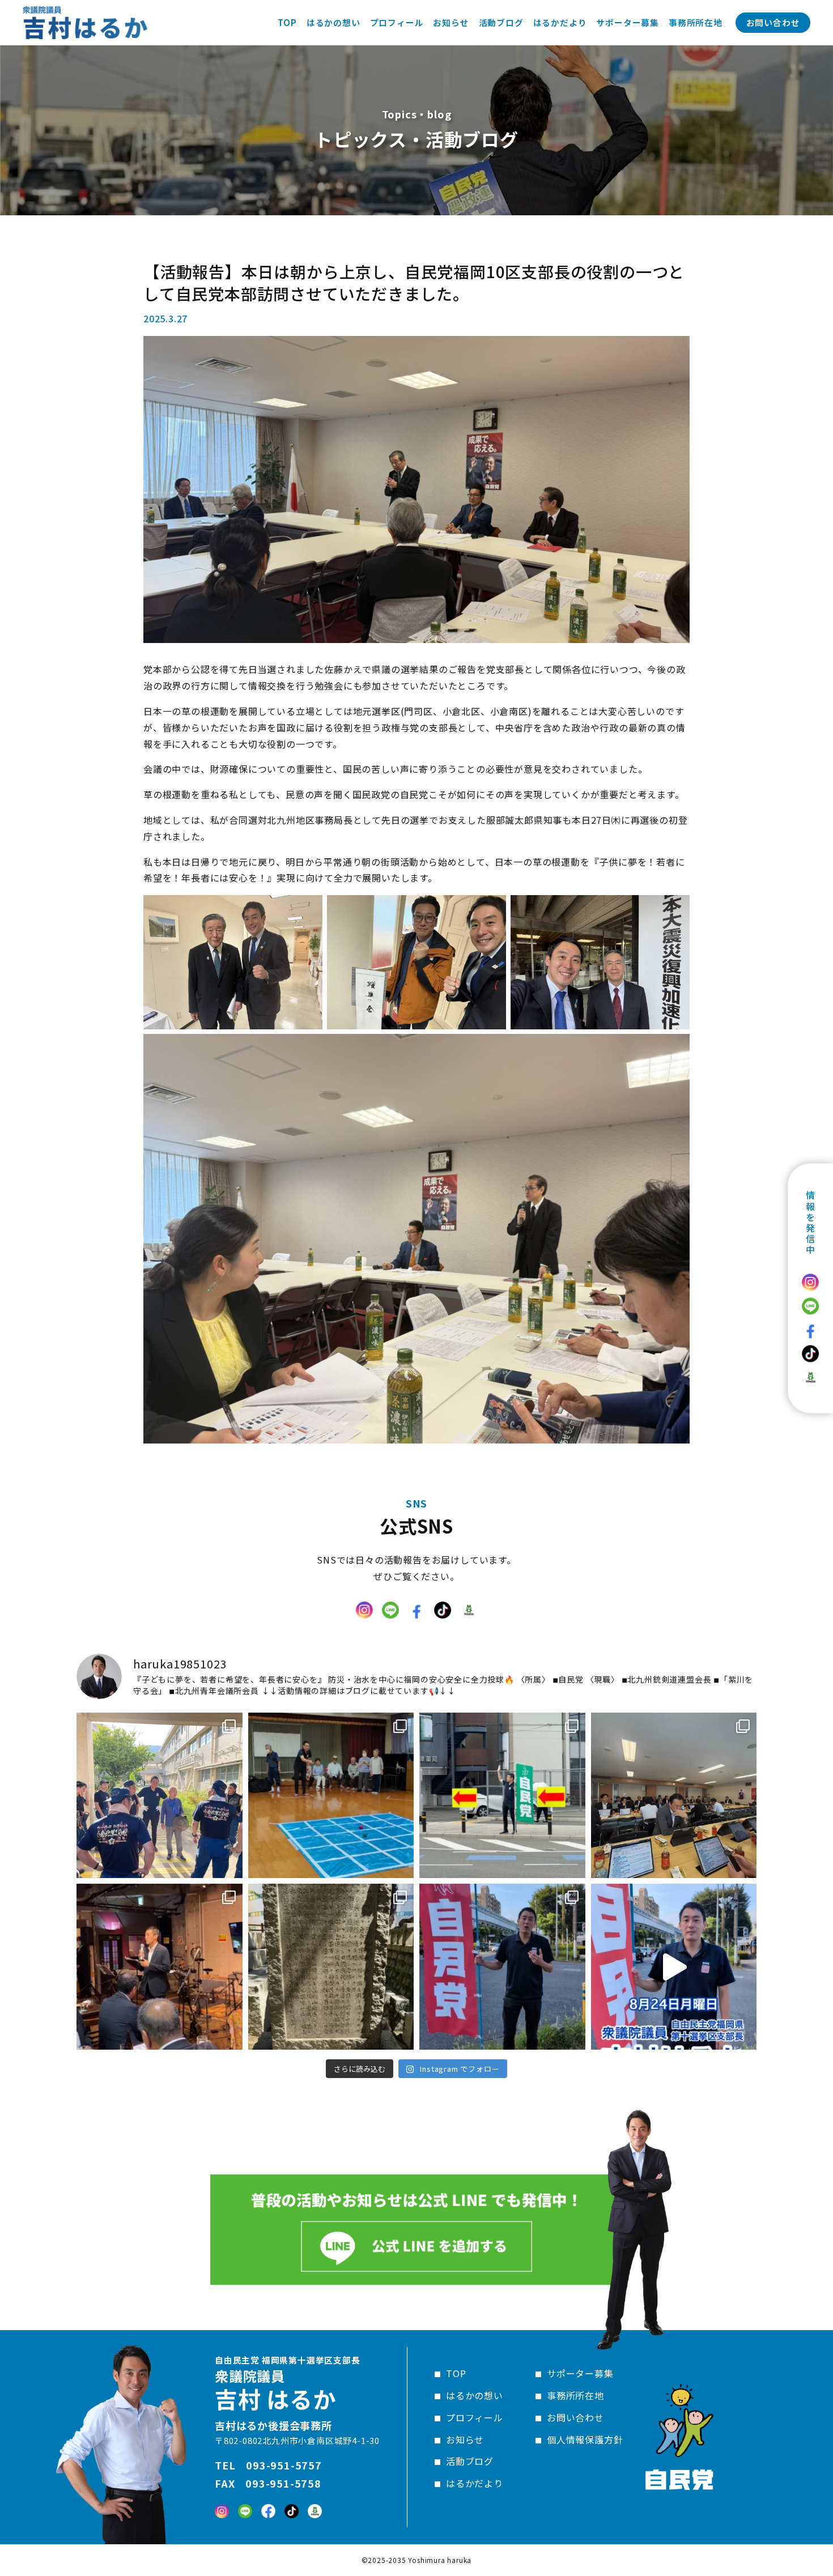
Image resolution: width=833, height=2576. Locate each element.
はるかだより (475, 2483)
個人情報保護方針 (585, 2439)
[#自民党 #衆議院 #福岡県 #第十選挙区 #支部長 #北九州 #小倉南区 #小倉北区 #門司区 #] (674, 1967)
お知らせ (465, 2439)
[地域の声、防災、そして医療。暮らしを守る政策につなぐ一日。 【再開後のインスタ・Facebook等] (502, 1796)
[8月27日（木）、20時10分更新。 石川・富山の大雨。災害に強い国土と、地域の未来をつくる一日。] (674, 1796)
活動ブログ (470, 2461)
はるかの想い (475, 2395)
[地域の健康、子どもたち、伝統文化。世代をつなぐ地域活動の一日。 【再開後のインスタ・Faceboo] (331, 1796)
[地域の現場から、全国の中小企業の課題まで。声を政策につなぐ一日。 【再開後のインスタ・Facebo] (160, 1967)
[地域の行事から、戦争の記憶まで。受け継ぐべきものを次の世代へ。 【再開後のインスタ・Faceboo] (331, 1967)
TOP (456, 2373)
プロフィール (475, 2417)
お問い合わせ (773, 22)
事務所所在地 (575, 2395)
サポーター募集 (580, 2373)
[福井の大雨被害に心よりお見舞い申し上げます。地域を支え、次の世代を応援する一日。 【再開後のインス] (160, 1796)
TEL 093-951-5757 (268, 2465)
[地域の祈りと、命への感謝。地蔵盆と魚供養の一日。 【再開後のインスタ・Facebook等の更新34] (502, 1967)
